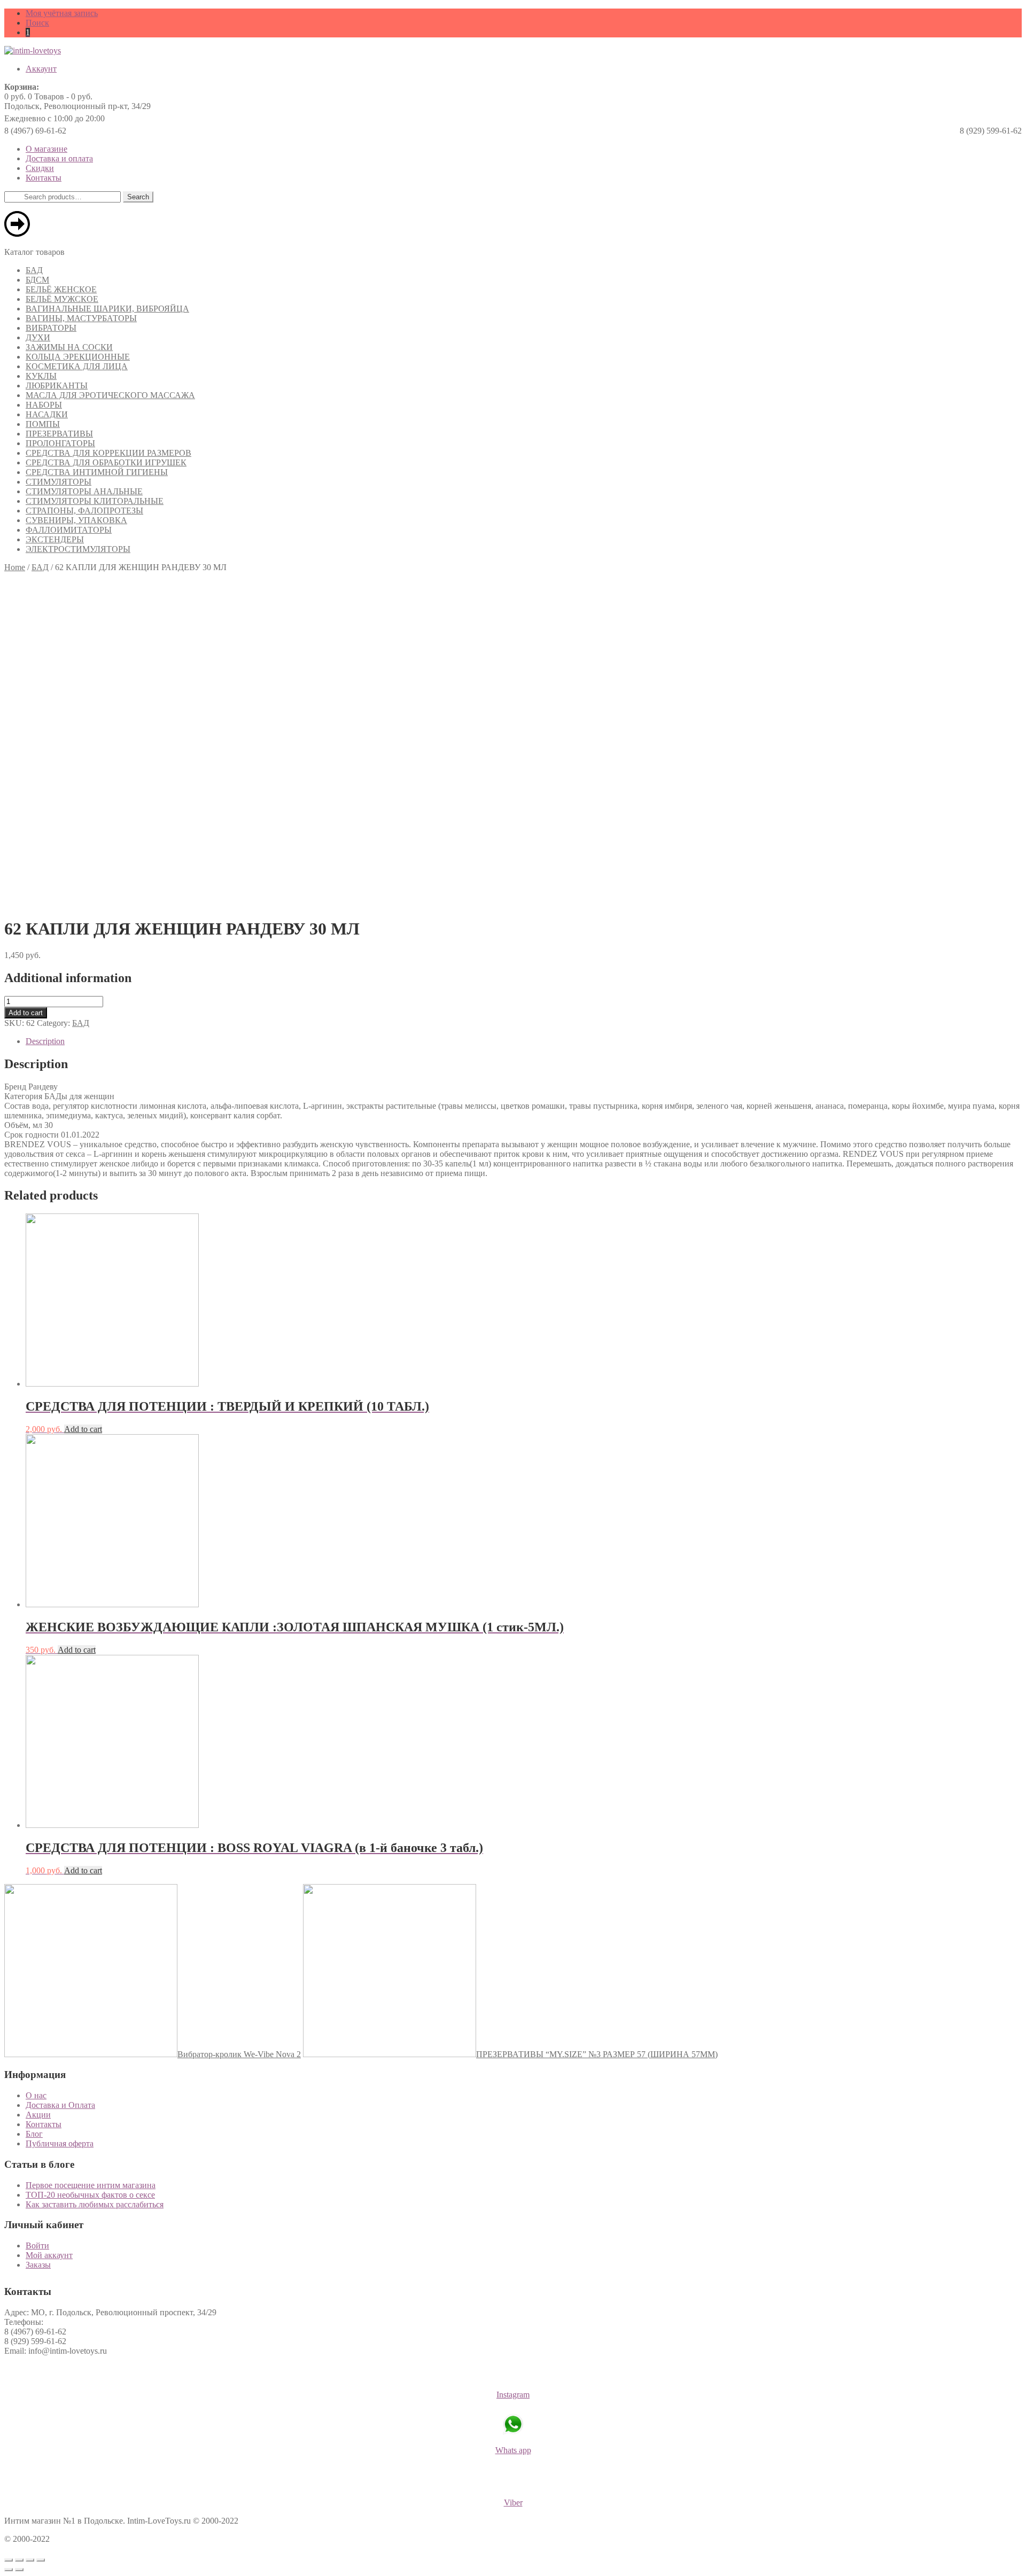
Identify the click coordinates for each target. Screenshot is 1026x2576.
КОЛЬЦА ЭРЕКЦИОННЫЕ (78, 357)
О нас (36, 2095)
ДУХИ (38, 337)
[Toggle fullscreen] (30, 2560)
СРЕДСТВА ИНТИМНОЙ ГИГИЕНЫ (97, 472)
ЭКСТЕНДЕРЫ (55, 539)
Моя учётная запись (62, 13)
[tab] (524, 1041)
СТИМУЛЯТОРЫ (59, 482)
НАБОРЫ (44, 405)
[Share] (19, 2560)
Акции (38, 2115)
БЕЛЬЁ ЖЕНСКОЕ (61, 289)
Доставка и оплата (59, 158)
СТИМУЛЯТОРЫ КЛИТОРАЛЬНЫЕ (95, 501)
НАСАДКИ (47, 414)
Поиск (37, 23)
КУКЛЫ (41, 376)
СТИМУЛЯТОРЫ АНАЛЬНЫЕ (84, 491)
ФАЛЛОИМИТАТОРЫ (69, 530)
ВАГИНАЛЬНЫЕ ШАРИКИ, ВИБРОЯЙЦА (107, 309)
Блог (34, 2134)
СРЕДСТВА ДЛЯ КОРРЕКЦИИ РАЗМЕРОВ (108, 453)
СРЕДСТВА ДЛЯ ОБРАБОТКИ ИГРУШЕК (106, 462)
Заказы (38, 2265)
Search (138, 197)
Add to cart (26, 1013)
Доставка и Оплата (60, 2105)
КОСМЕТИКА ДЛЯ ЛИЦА (77, 366)
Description (45, 1041)
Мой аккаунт (49, 2255)
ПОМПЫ (43, 424)
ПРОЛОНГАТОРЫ (60, 443)
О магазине (46, 149)
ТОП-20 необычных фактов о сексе (90, 2195)
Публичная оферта (60, 2143)
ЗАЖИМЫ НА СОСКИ (69, 347)
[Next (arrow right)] (19, 2570)
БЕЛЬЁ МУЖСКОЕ (62, 299)
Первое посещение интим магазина (91, 2185)
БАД (34, 270)
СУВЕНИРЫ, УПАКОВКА (76, 520)
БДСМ (37, 280)
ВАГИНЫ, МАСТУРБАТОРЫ (81, 318)
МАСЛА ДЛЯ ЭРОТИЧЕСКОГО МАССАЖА (110, 395)
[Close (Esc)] (9, 2560)
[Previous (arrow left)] (9, 2570)
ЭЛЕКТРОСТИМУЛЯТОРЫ (78, 549)
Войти (37, 2246)
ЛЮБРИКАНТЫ (57, 386)
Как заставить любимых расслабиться (95, 2204)
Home (15, 567)
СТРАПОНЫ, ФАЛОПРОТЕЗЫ (84, 511)
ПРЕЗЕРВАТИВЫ (59, 434)
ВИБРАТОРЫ (51, 328)
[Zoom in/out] (41, 2560)
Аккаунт (41, 69)
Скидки (40, 168)
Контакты (44, 178)
